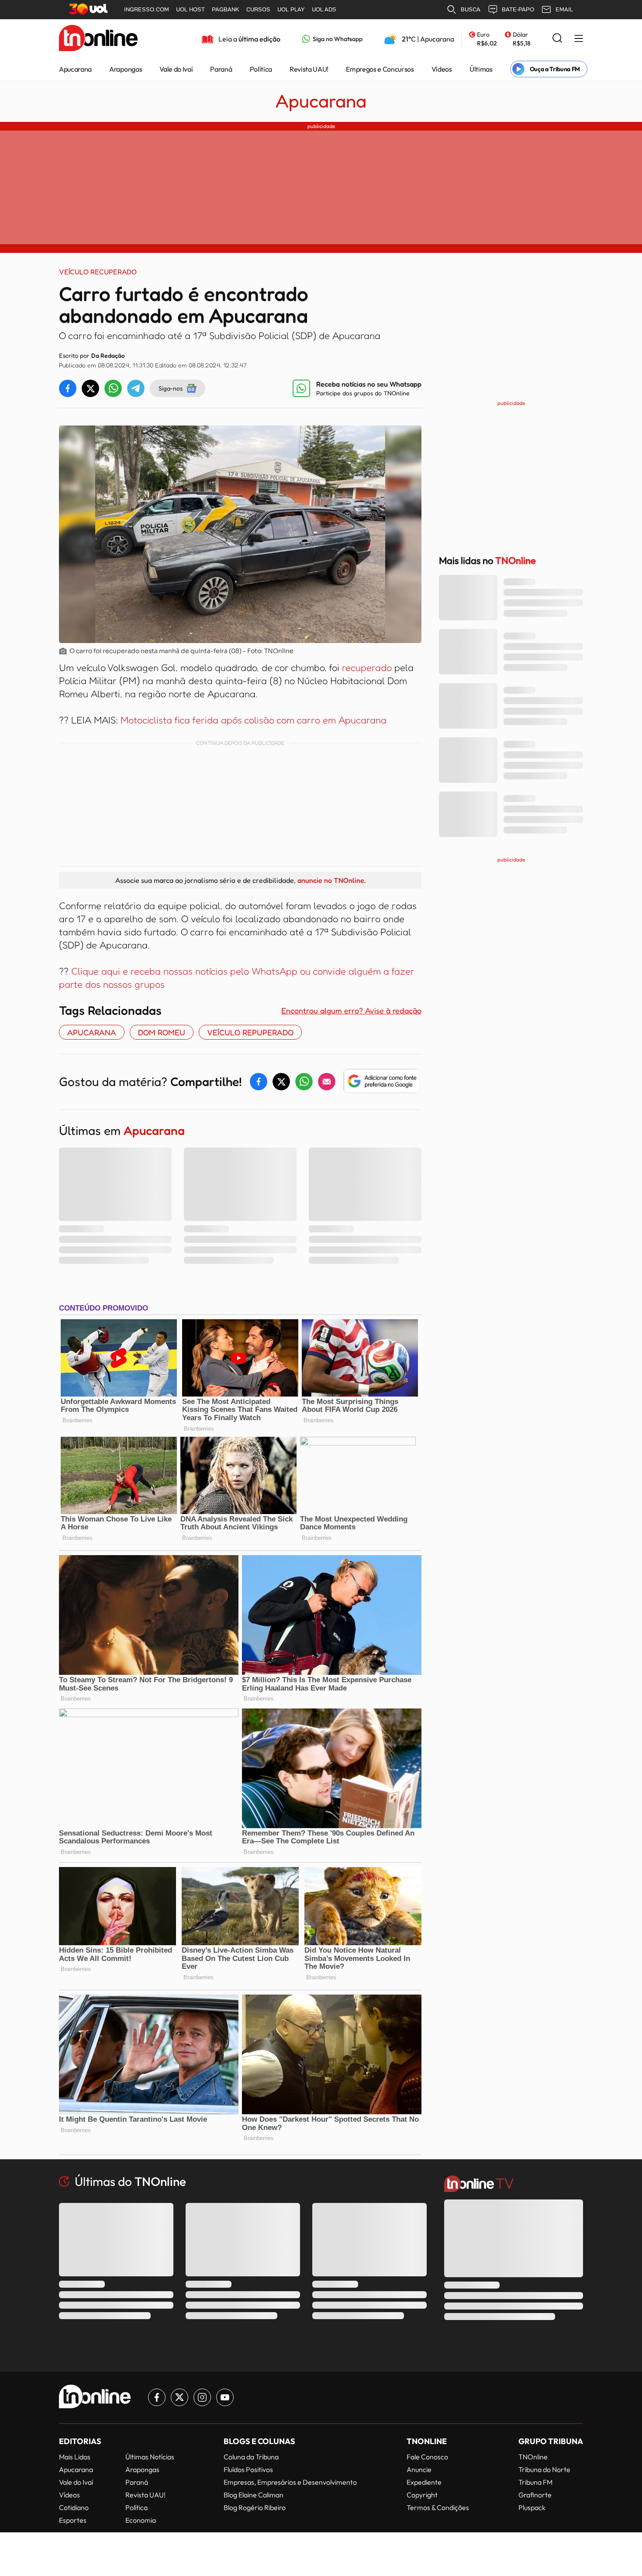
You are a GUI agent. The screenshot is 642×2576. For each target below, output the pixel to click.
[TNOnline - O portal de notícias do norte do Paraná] (98, 39)
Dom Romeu (162, 1032)
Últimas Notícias (150, 2457)
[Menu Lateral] (579, 39)
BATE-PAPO (518, 9)
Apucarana (75, 69)
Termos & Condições (438, 2507)
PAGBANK (226, 9)
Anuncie (419, 2469)
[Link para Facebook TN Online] (157, 2397)
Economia (141, 2520)
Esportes (73, 2520)
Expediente (424, 2482)
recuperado (368, 667)
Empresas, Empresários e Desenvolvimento (290, 2482)
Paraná (221, 69)
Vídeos (442, 69)
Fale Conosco (427, 2457)
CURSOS (258, 9)
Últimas (481, 69)
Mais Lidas (75, 2457)
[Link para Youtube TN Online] (225, 2397)
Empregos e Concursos (380, 69)
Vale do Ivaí (176, 69)
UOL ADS (324, 9)
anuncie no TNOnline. (331, 880)
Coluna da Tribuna (251, 2457)
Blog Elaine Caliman (254, 2495)
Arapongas (126, 69)
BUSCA (471, 9)
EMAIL (564, 9)
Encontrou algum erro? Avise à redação (351, 1010)
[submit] (557, 39)
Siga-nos (171, 388)
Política (261, 69)
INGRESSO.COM (147, 9)
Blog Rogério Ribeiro (255, 2507)
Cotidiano (74, 2507)
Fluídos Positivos (248, 2469)
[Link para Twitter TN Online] (179, 2397)
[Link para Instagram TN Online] (202, 2397)
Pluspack (532, 2507)
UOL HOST (190, 9)
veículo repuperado (250, 1032)
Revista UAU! (309, 69)
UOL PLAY (291, 9)
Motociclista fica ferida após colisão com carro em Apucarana (254, 720)
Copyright (422, 2495)
